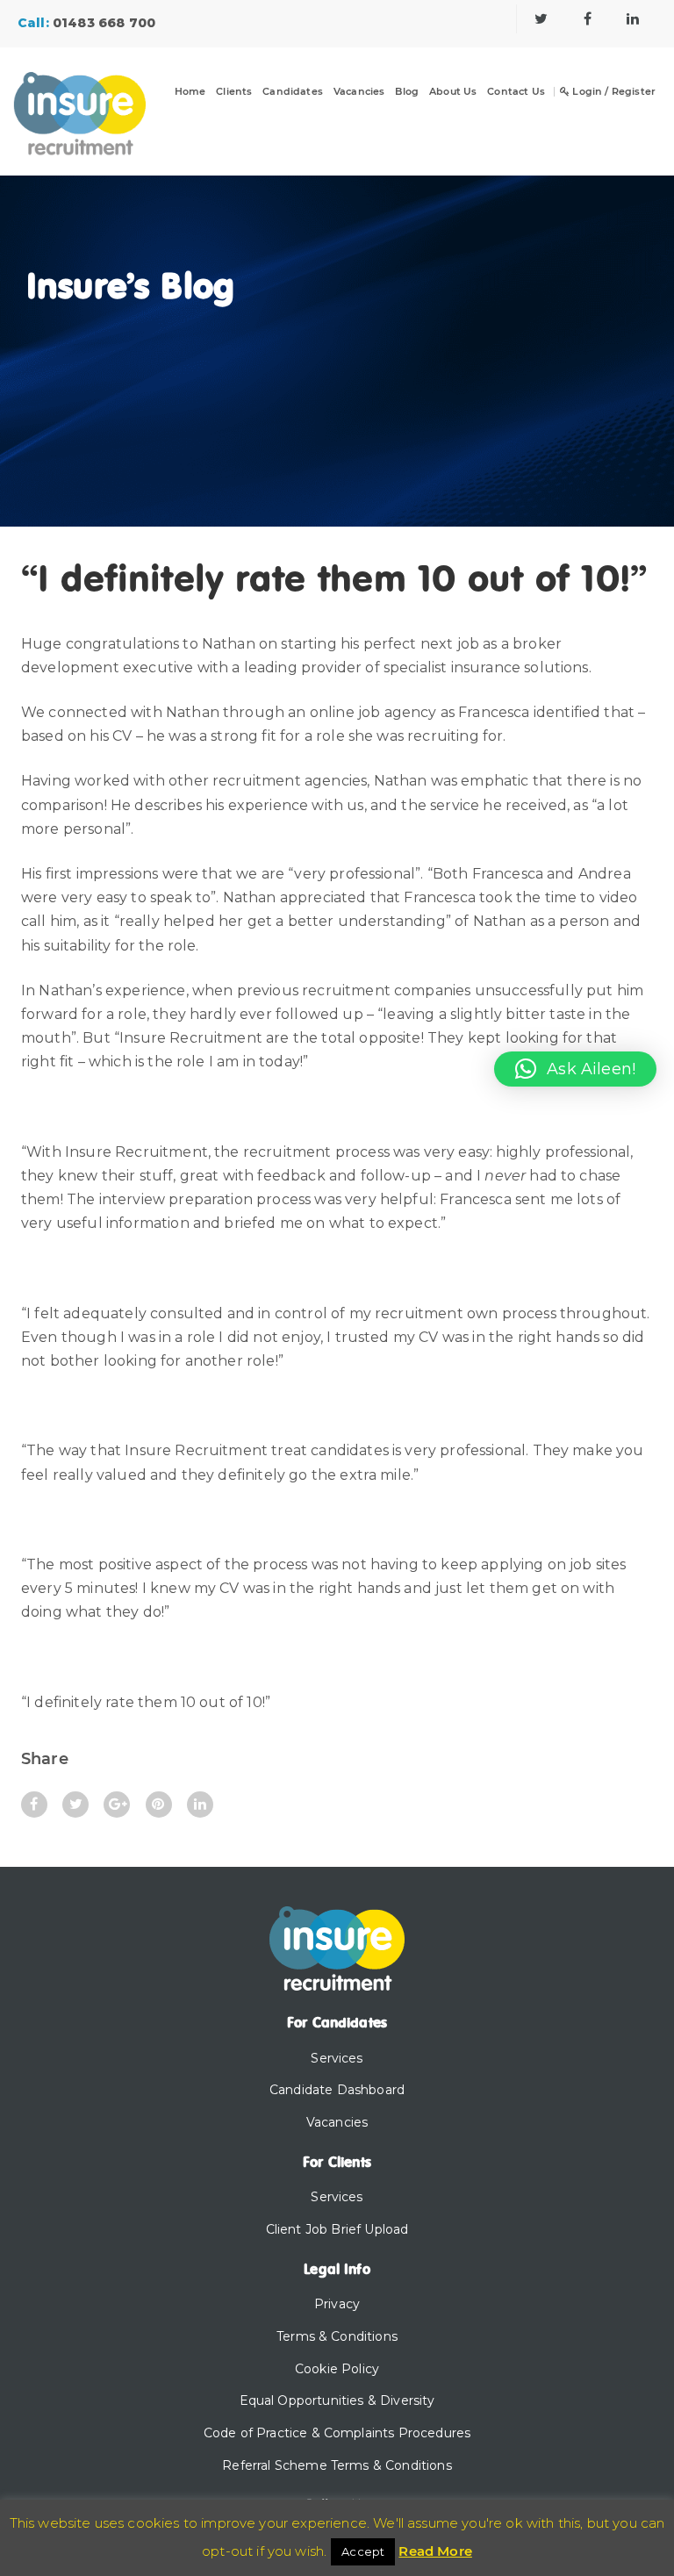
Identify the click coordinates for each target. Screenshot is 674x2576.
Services (337, 2058)
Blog (407, 92)
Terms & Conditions (337, 2336)
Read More (435, 2551)
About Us (453, 92)
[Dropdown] (245, 103)
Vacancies (359, 92)
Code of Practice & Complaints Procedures (337, 2433)
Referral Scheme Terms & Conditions (337, 2465)
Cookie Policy (337, 2369)
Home (190, 92)
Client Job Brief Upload (337, 2229)
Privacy (337, 2304)
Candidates (293, 92)
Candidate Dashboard (337, 2090)
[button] (575, 1069)
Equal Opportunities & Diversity (337, 2400)
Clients (234, 92)
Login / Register (613, 92)
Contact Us (516, 92)
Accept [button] (363, 2551)
